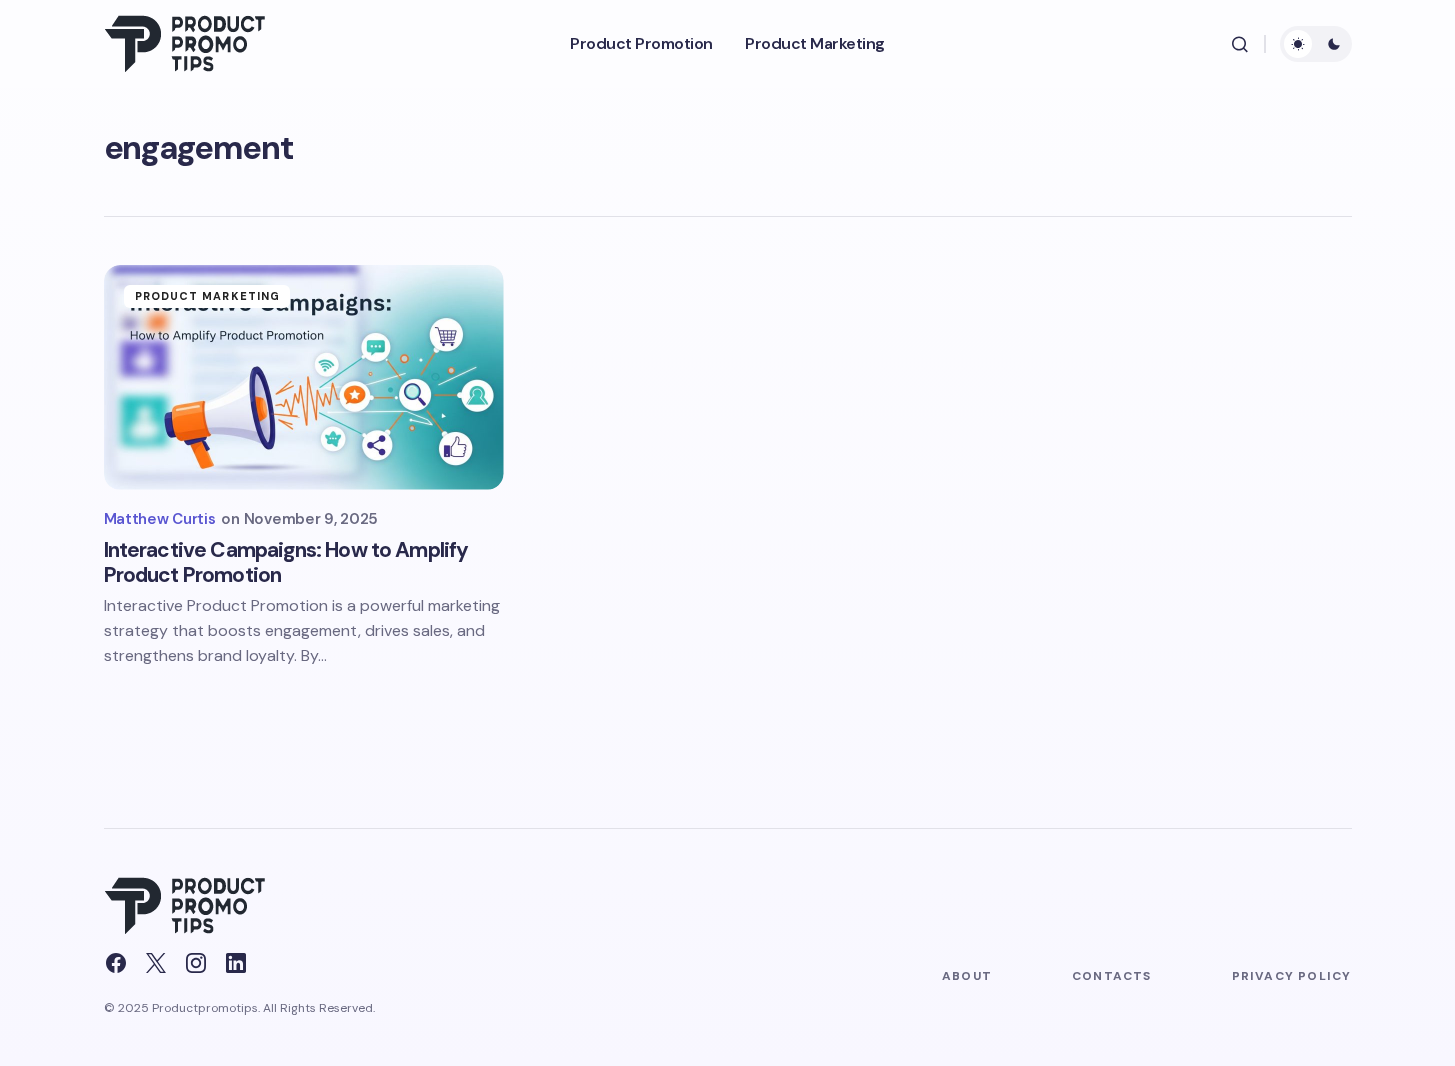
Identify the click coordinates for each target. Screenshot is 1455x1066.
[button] (1240, 44)
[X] (156, 963)
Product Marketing (208, 296)
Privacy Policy (1292, 976)
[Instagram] (196, 963)
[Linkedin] (236, 963)
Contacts (1112, 976)
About (967, 976)
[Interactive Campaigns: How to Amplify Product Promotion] (304, 377)
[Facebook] (116, 963)
